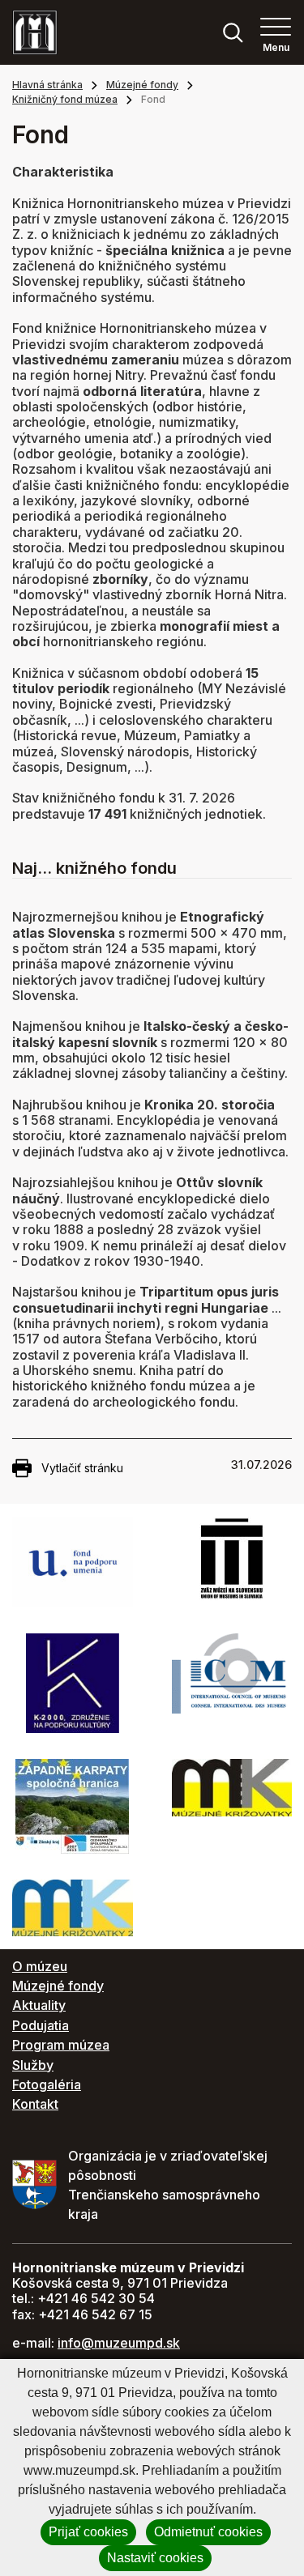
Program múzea (61, 2045)
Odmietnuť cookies (208, 2532)
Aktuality (39, 2005)
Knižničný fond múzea (65, 99)
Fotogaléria (47, 2084)
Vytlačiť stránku (82, 1468)
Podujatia (41, 2025)
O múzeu (40, 1966)
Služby (33, 2065)
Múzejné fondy (142, 85)
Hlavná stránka (47, 85)
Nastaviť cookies (155, 2558)
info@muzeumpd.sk (119, 2343)
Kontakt (35, 2104)
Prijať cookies (88, 2532)
